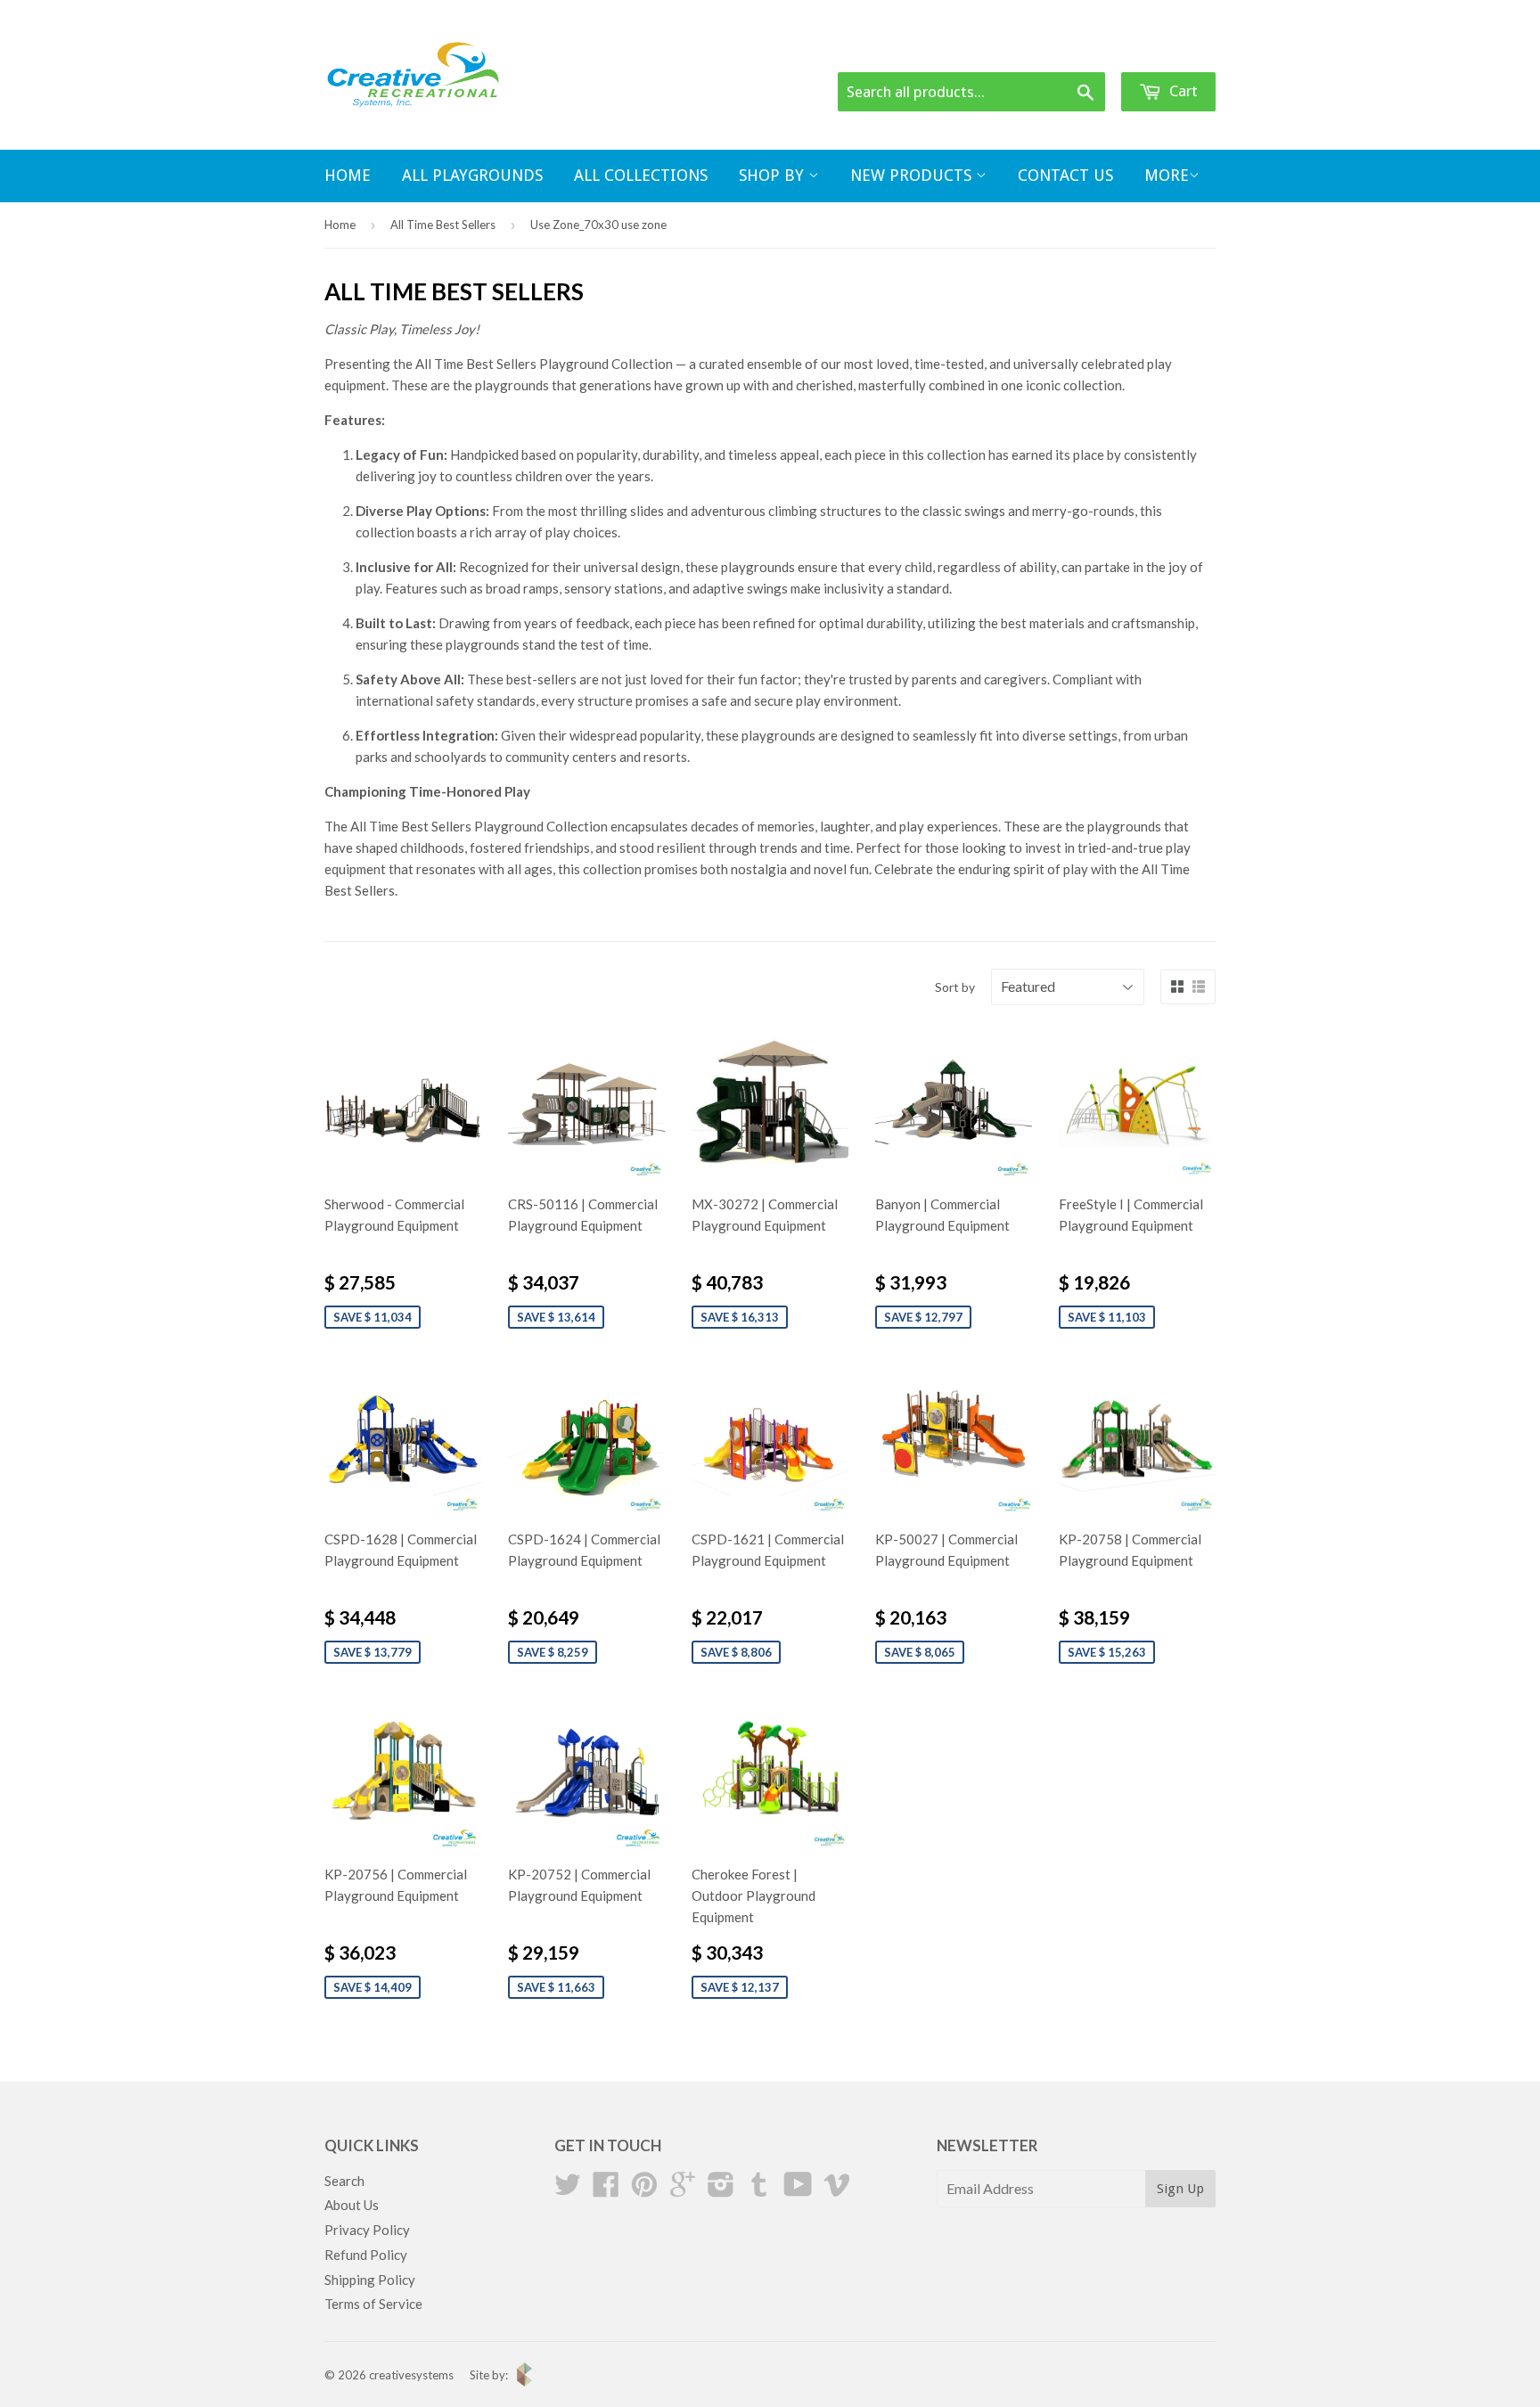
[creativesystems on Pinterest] (644, 2190)
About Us (352, 2205)
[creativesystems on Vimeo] (837, 2190)
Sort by (955, 987)
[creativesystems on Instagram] (721, 2190)
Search (344, 2181)
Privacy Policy (367, 2230)
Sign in (1075, 50)
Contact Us (1065, 175)
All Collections (641, 175)
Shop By (774, 175)
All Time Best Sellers (443, 225)
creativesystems (411, 2375)
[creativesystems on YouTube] (798, 2190)
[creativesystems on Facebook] (606, 2190)
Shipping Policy (370, 2280)
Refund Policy (366, 2255)
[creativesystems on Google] (683, 2190)
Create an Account (1166, 50)
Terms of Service (373, 2304)
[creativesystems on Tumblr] (759, 2190)
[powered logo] (520, 2382)
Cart (1182, 91)
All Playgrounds (472, 175)
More (1167, 175)
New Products (913, 175)
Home (348, 175)
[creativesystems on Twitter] (568, 2190)
